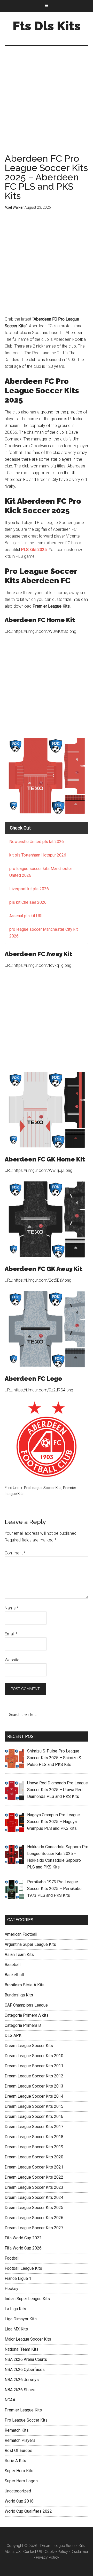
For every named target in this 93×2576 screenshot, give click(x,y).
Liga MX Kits (16, 2329)
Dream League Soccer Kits (29, 2046)
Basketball (14, 1975)
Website (12, 1660)
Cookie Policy (56, 2552)
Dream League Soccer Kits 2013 (34, 2086)
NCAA (10, 2400)
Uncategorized (18, 2491)
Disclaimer (80, 2552)
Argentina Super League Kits (30, 1944)
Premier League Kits (23, 2410)
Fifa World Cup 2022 (23, 2238)
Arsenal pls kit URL (26, 916)
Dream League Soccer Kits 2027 (34, 2228)
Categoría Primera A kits (27, 2015)
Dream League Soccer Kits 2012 (34, 2076)
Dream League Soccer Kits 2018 (34, 2137)
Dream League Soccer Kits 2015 (34, 2106)
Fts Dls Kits (47, 26)
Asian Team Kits (19, 1955)
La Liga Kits (15, 2309)
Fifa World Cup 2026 (23, 2248)
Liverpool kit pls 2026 (29, 889)
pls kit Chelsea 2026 (28, 902)
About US (13, 2552)
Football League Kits (23, 2268)
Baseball (13, 1965)
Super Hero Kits (19, 2471)
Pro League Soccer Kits (43, 1488)
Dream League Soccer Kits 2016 (34, 2116)
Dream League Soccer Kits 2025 (34, 2208)
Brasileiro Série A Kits (25, 1985)
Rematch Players (20, 2440)
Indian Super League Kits (27, 2299)
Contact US (33, 2552)
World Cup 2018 (19, 2501)
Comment (15, 1553)
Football (12, 2258)
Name (12, 1608)
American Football (21, 1934)
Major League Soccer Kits (28, 2339)
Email (11, 1634)
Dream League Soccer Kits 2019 (34, 2147)
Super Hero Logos (21, 2481)
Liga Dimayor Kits (21, 2319)
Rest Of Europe (18, 2451)
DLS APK (13, 2035)
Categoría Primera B (23, 2025)
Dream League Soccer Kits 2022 (34, 2177)
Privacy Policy (48, 2557)
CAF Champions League (26, 2005)
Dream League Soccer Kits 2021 (34, 2167)
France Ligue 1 (18, 2278)
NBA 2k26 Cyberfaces (25, 2370)
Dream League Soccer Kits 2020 (34, 2157)
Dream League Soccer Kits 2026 (34, 2218)
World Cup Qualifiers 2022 (28, 2511)
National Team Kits (22, 2349)
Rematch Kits (17, 2430)
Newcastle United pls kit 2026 (37, 842)
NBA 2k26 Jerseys (22, 2380)
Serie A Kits (15, 2461)
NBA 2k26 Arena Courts (26, 2359)
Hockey (11, 2289)
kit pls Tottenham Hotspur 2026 (38, 855)
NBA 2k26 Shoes (20, 2390)
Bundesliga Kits (19, 1995)
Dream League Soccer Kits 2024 (34, 2197)
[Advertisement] (47, 105)
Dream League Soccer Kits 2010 (34, 2056)
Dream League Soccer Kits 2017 (34, 2127)
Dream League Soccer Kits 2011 (34, 2066)
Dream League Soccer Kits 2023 (34, 2187)
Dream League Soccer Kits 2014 (34, 2096)
